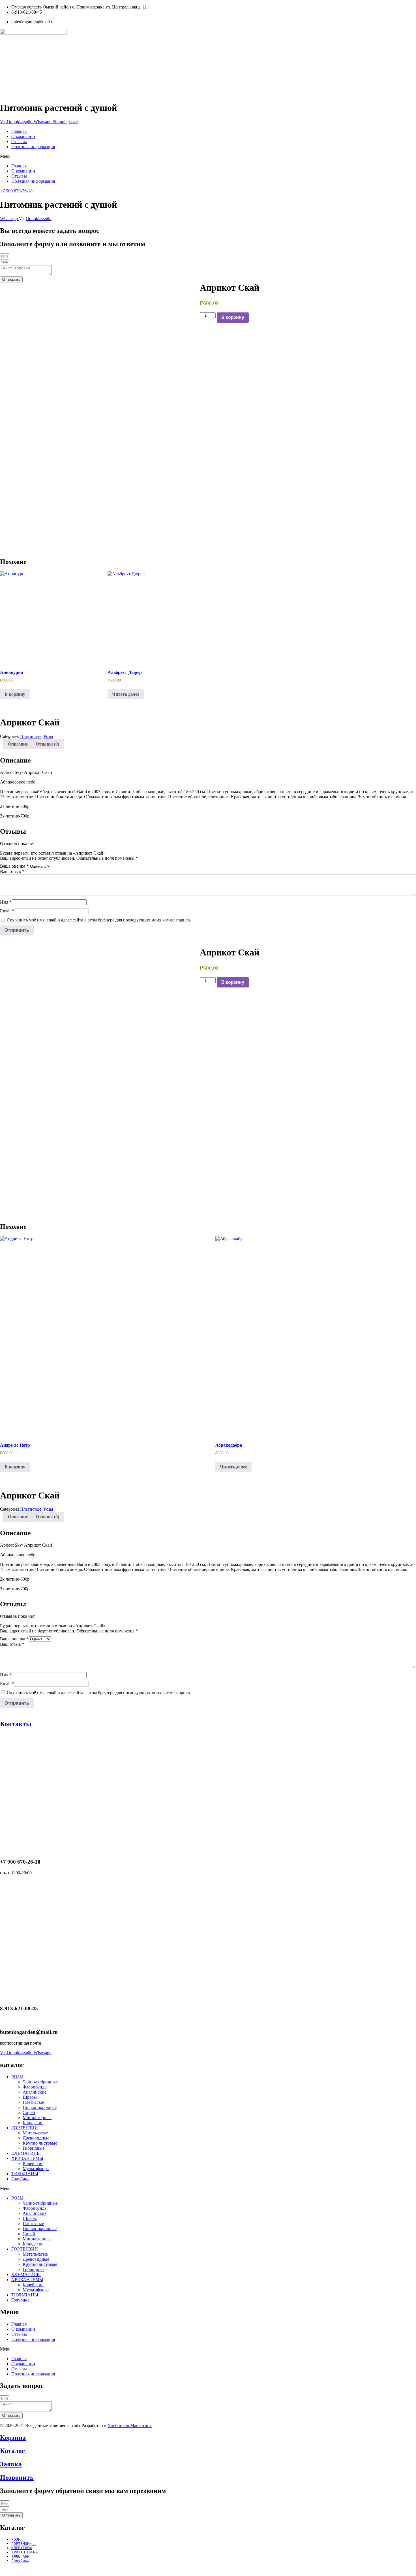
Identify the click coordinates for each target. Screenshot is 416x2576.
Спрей (29, 2112)
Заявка (11, 2464)
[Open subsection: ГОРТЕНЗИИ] (34, 2545)
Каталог (12, 2451)
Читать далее (126, 694)
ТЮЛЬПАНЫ (25, 2174)
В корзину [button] (15, 694)
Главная (19, 131)
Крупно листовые (40, 2143)
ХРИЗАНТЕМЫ (27, 2158)
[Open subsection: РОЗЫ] (23, 2541)
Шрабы (30, 2097)
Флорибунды (35, 2087)
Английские (35, 2092)
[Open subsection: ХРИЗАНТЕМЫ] (36, 2553)
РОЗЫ (17, 2077)
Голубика (20, 2179)
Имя (6, 902)
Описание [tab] (18, 744)
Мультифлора (36, 2169)
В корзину (233, 317)
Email (7, 911)
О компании (23, 136)
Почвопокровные (40, 2107)
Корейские (33, 2163)
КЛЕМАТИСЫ (26, 2153)
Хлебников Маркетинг (130, 2425)
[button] (208, 156)
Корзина (13, 2437)
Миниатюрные (37, 2118)
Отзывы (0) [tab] (47, 744)
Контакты (16, 1724)
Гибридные (34, 2148)
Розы (48, 736)
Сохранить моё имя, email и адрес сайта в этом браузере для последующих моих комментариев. (99, 920)
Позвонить (17, 2477)
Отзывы (19, 141)
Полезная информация (33, 147)
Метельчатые (35, 2133)
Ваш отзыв (12, 871)
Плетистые (31, 736)
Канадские (33, 2123)
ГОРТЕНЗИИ (25, 2128)
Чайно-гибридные (40, 2082)
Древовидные (36, 2138)
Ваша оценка (14, 866)
